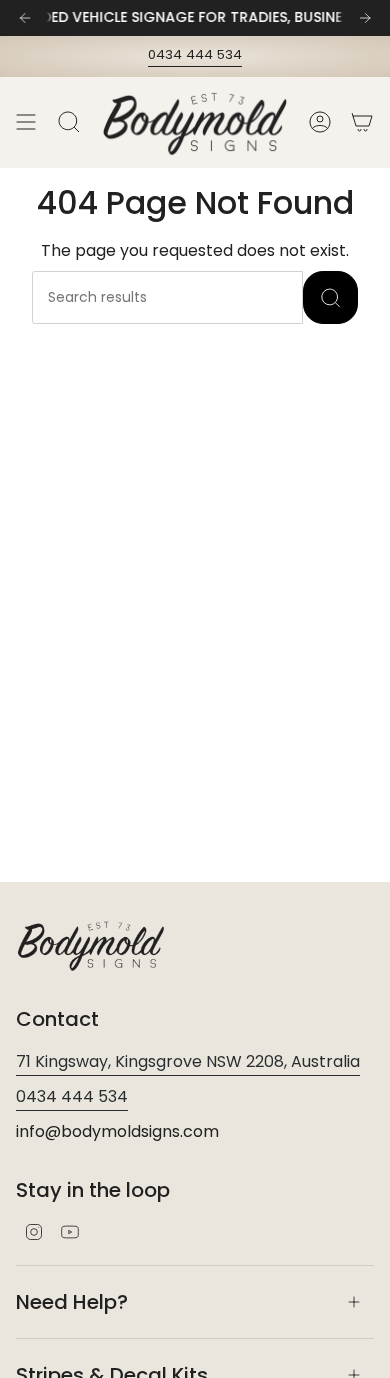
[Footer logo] (91, 945)
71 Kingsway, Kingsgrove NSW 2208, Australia (188, 1061)
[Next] (365, 18)
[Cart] (362, 122)
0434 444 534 (195, 54)
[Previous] (25, 18)
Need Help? (72, 1302)
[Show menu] (26, 122)
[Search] (330, 297)
